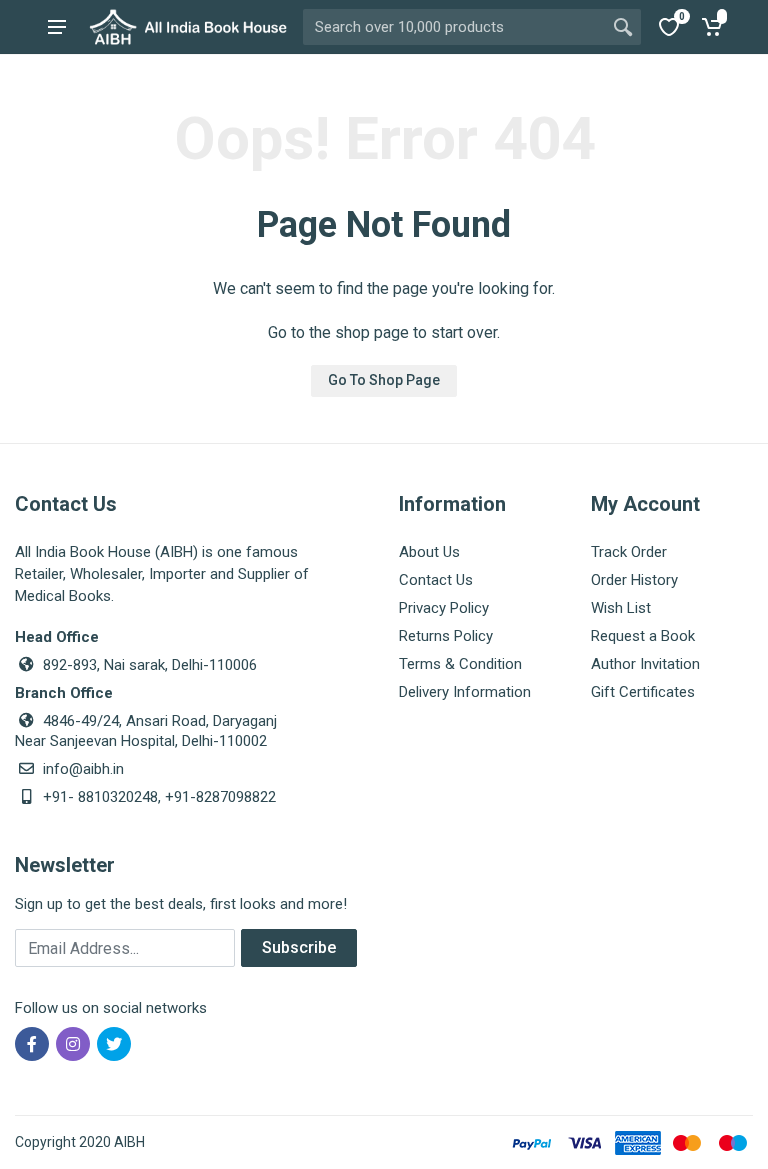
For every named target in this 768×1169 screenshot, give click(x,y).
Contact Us (436, 580)
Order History (634, 580)
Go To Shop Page (384, 380)
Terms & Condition (460, 664)
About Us (429, 552)
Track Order (629, 552)
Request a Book (643, 636)
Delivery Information (465, 692)
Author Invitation (645, 664)
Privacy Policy (444, 608)
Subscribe (299, 947)
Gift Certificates (643, 692)
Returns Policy (446, 636)
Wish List (621, 608)
